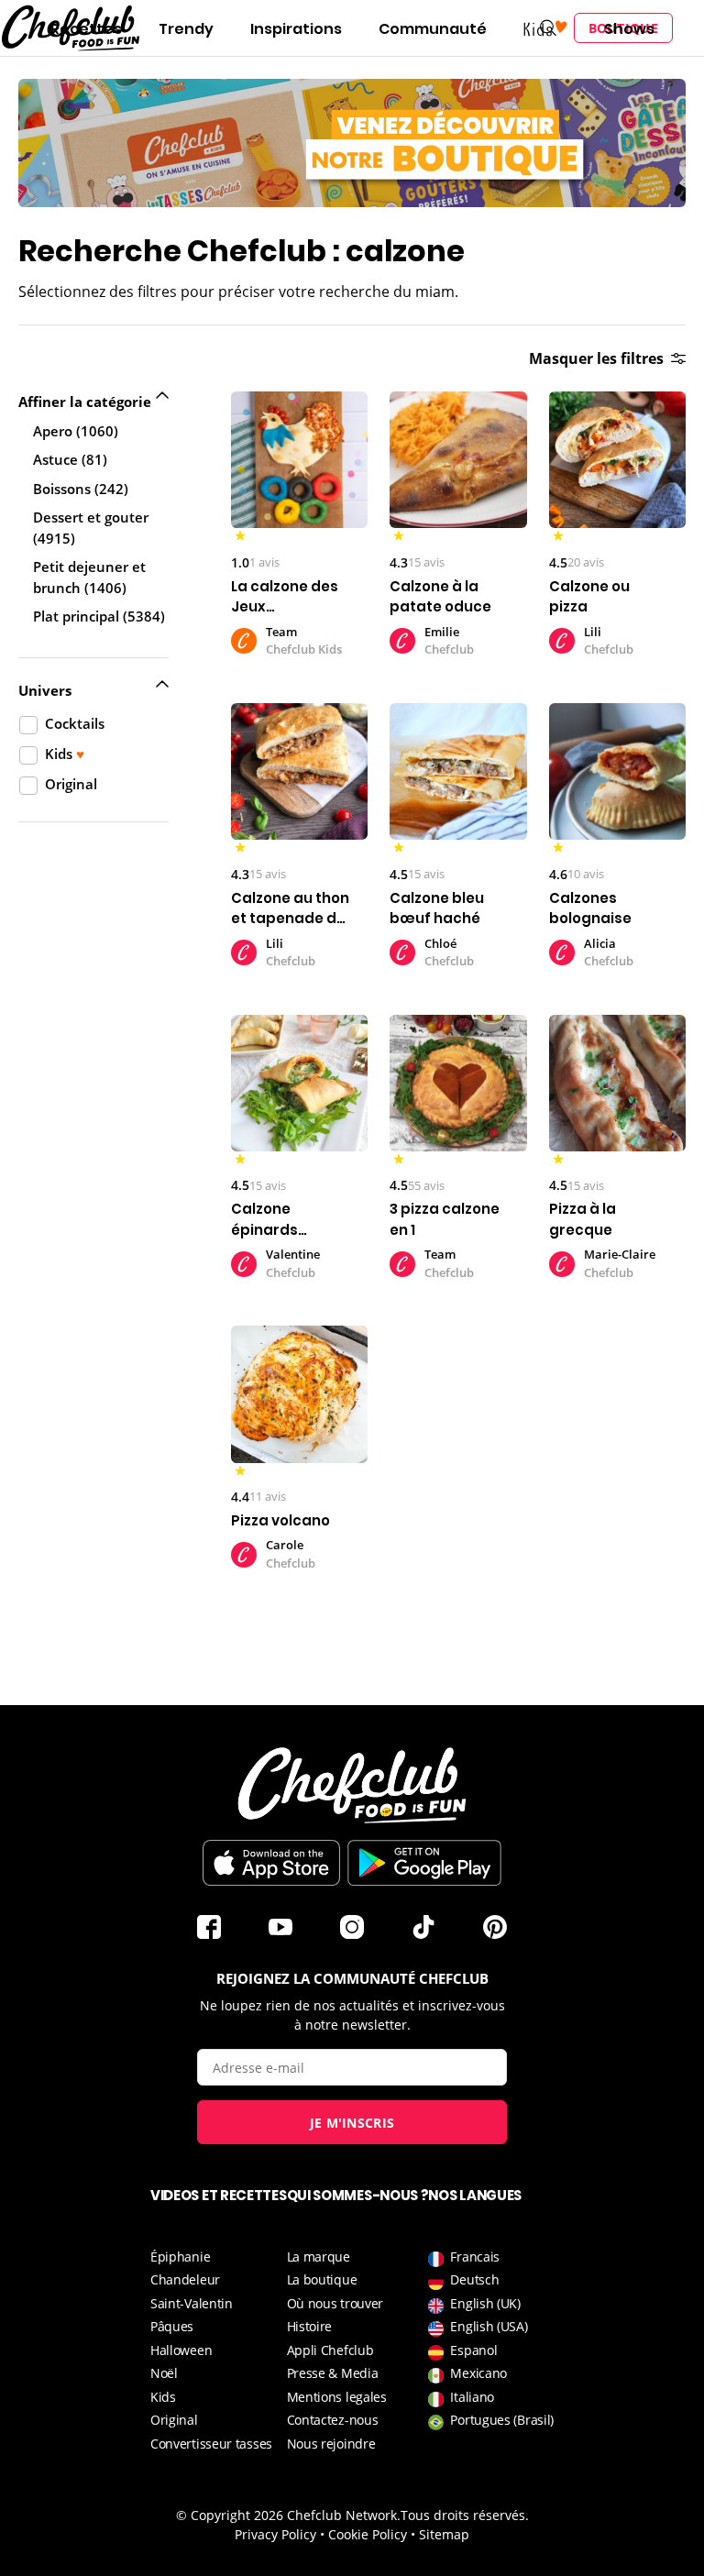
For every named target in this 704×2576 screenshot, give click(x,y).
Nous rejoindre (331, 2444)
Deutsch (474, 2279)
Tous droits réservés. (465, 2515)
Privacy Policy (275, 2534)
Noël (164, 2373)
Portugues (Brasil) (502, 2420)
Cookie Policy (368, 2534)
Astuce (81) (70, 459)
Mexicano (478, 2373)
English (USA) (489, 2326)
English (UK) (485, 2303)
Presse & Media (333, 2373)
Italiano (472, 2397)
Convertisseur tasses (211, 2444)
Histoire (310, 2326)
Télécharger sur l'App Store (271, 1863)
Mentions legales (337, 2397)
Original (174, 2420)
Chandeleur (185, 2279)
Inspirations (296, 29)
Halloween (181, 2350)
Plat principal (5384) (99, 616)
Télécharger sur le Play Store (424, 1863)
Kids (163, 2397)
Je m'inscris (352, 2123)
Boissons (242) (81, 489)
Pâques (172, 2326)
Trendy (186, 29)
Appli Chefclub (330, 2350)
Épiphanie (180, 2257)
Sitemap (444, 2534)
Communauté (433, 29)
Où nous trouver (335, 2303)
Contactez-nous (333, 2420)
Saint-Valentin (192, 2303)
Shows (629, 29)
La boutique (322, 2279)
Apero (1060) (76, 431)
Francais (475, 2257)
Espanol (473, 2350)
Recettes (86, 29)
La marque (319, 2257)
